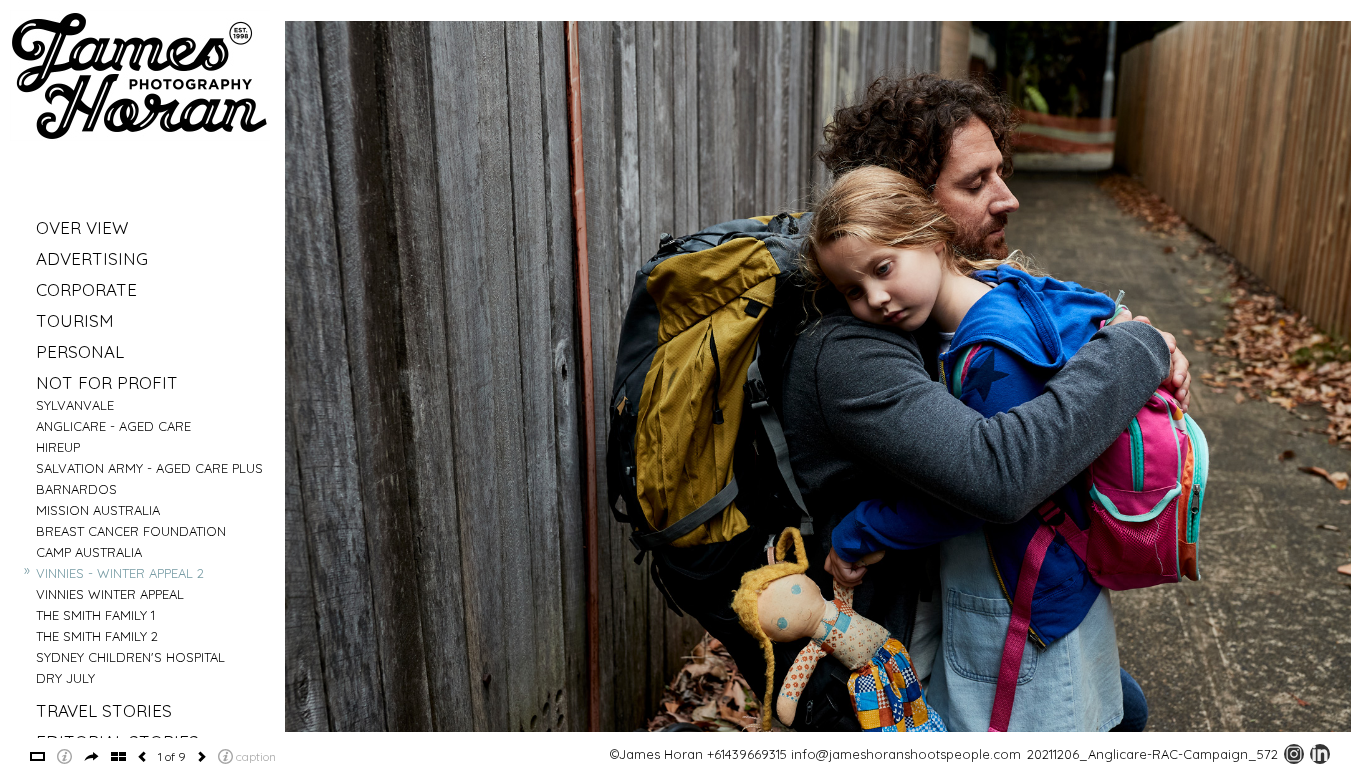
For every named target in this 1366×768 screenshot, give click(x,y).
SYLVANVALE (75, 405)
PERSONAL (80, 351)
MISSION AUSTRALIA (98, 510)
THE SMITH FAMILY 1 (95, 615)
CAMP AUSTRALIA (89, 552)
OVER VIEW (82, 227)
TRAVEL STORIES (104, 710)
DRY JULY (65, 678)
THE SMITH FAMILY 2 (97, 636)
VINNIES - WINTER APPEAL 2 (120, 573)
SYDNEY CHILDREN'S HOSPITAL (130, 657)
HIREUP (58, 447)
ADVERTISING (92, 258)
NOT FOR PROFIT (107, 382)
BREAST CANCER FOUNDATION (131, 531)
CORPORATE (86, 289)
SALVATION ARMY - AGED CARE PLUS (149, 468)
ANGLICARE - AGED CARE (113, 426)
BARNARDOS (76, 489)
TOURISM (75, 320)
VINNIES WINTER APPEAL (110, 594)
